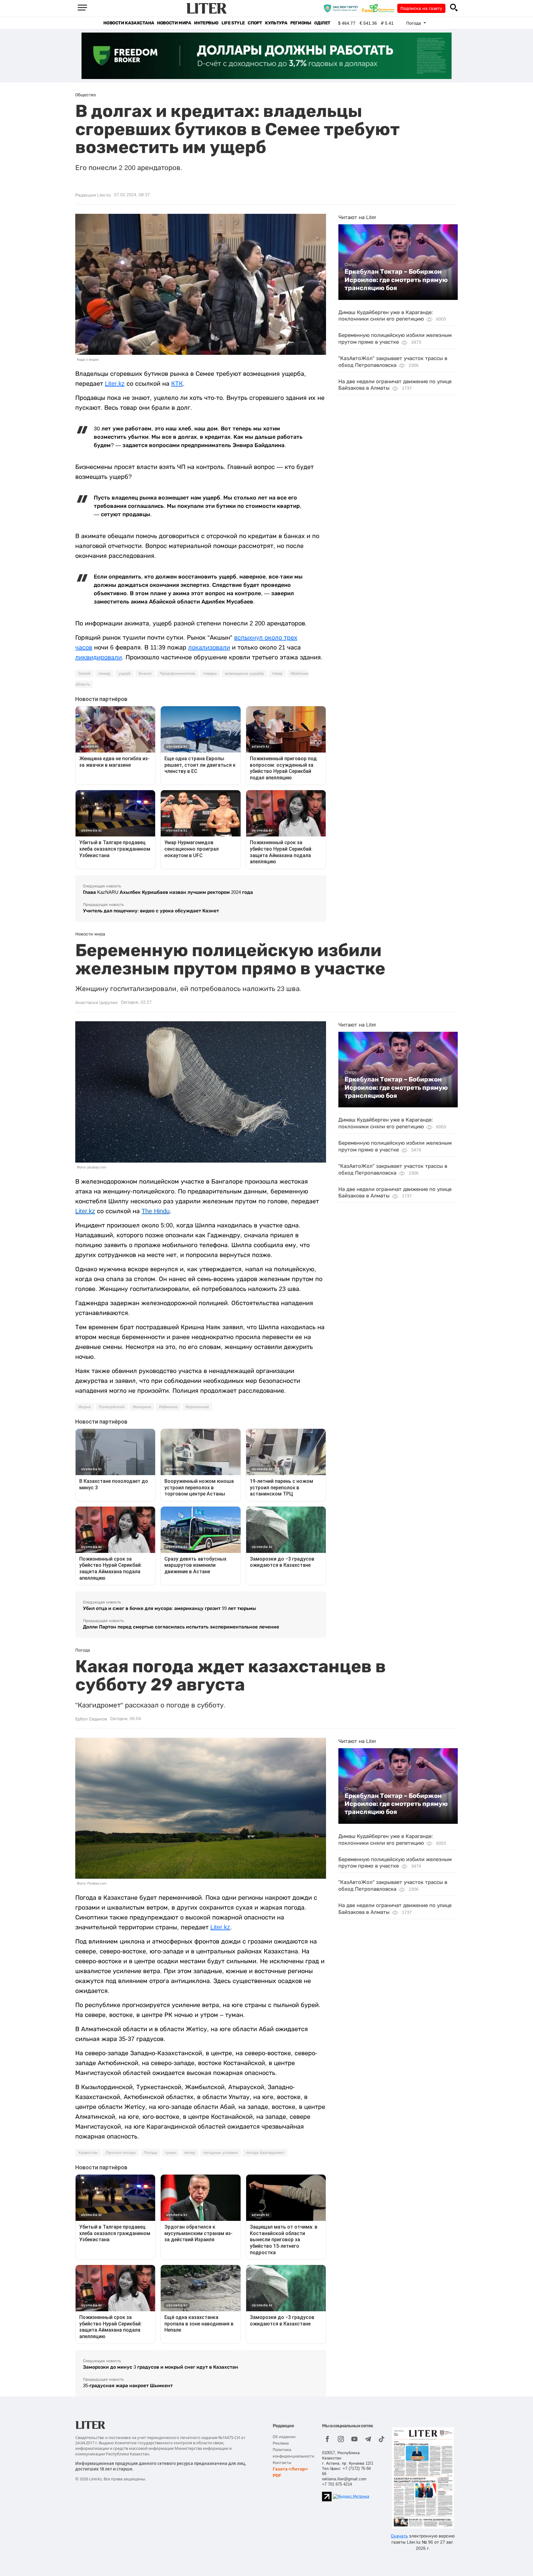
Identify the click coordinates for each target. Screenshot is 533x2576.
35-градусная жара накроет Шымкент (128, 2385)
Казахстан (88, 2153)
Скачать (399, 2536)
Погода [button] (414, 23)
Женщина (142, 1407)
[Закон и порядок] (342, 8)
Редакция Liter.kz (93, 195)
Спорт (255, 23)
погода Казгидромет (265, 2153)
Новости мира (174, 23)
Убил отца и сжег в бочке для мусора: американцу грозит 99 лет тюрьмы (169, 1608)
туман (171, 2153)
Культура (276, 23)
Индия (85, 1407)
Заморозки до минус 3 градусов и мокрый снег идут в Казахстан (161, 2367)
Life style (233, 23)
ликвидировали (99, 657)
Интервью (206, 23)
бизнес (145, 674)
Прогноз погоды (121, 2153)
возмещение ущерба (244, 674)
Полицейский (112, 1407)
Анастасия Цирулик (97, 1002)
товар (277, 674)
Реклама (281, 2443)
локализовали (209, 647)
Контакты (282, 2463)
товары (210, 674)
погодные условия (221, 2153)
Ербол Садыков (91, 1719)
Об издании (284, 2437)
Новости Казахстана (129, 23)
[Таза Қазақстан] (379, 8)
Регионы (301, 23)
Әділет (322, 23)
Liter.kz (115, 384)
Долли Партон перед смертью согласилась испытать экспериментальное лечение (181, 1627)
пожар (104, 674)
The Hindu (156, 1211)
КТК (177, 384)
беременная (197, 1407)
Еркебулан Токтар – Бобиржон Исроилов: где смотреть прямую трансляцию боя (396, 280)
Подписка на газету (421, 8)
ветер (190, 2153)
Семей (84, 674)
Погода (150, 2153)
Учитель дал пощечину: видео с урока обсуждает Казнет (151, 911)
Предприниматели (178, 674)
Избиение (168, 1407)
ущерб (124, 674)
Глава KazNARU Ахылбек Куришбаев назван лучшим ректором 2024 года (168, 892)
